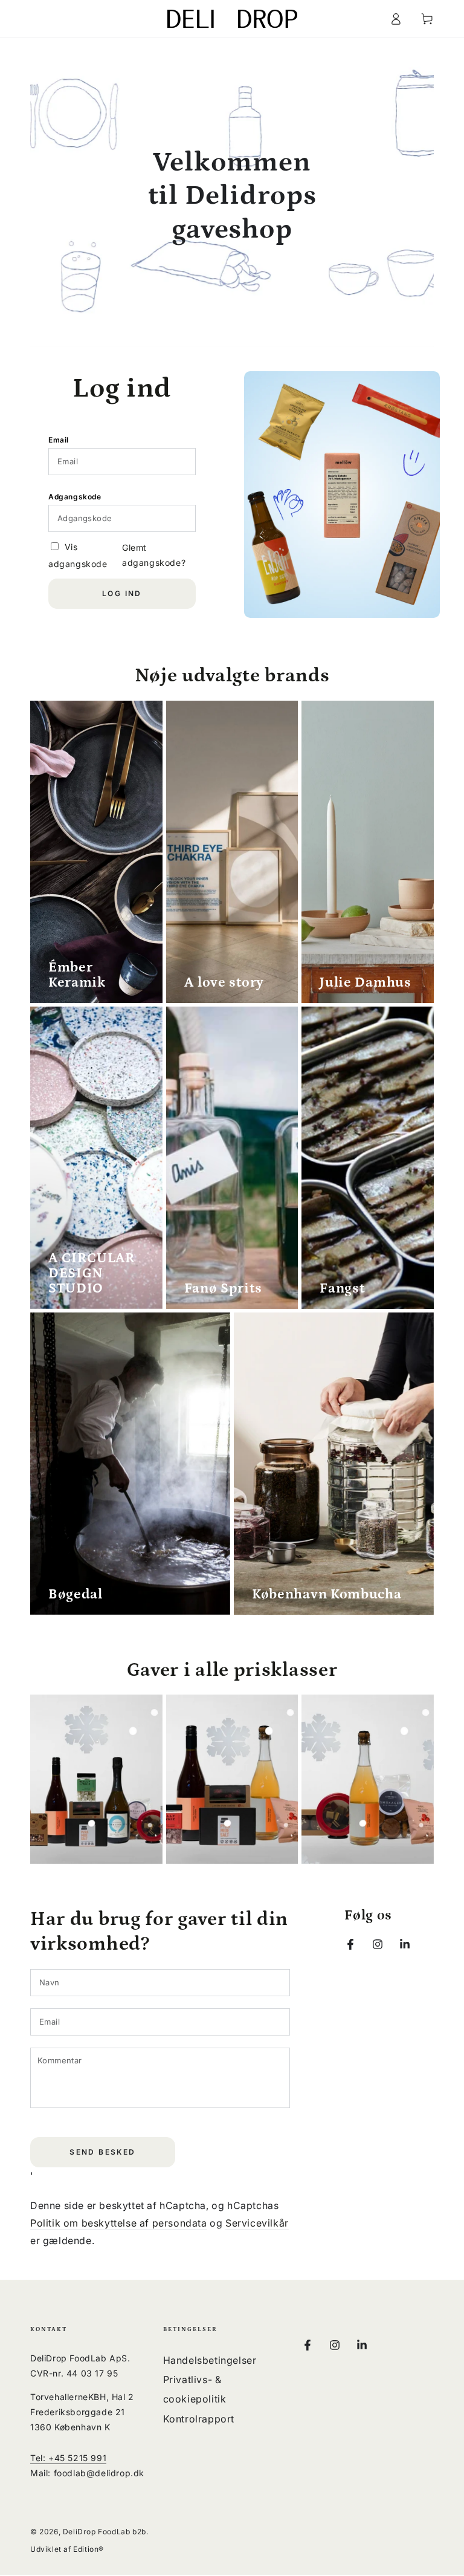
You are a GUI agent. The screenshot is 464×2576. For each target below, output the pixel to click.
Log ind (122, 593)
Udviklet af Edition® (67, 2549)
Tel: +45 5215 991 (68, 2458)
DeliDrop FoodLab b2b (105, 2532)
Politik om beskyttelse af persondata (119, 2223)
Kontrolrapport (199, 2419)
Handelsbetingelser (210, 2360)
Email (59, 440)
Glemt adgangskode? (154, 555)
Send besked (102, 2152)
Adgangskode (75, 497)
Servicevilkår (257, 2223)
